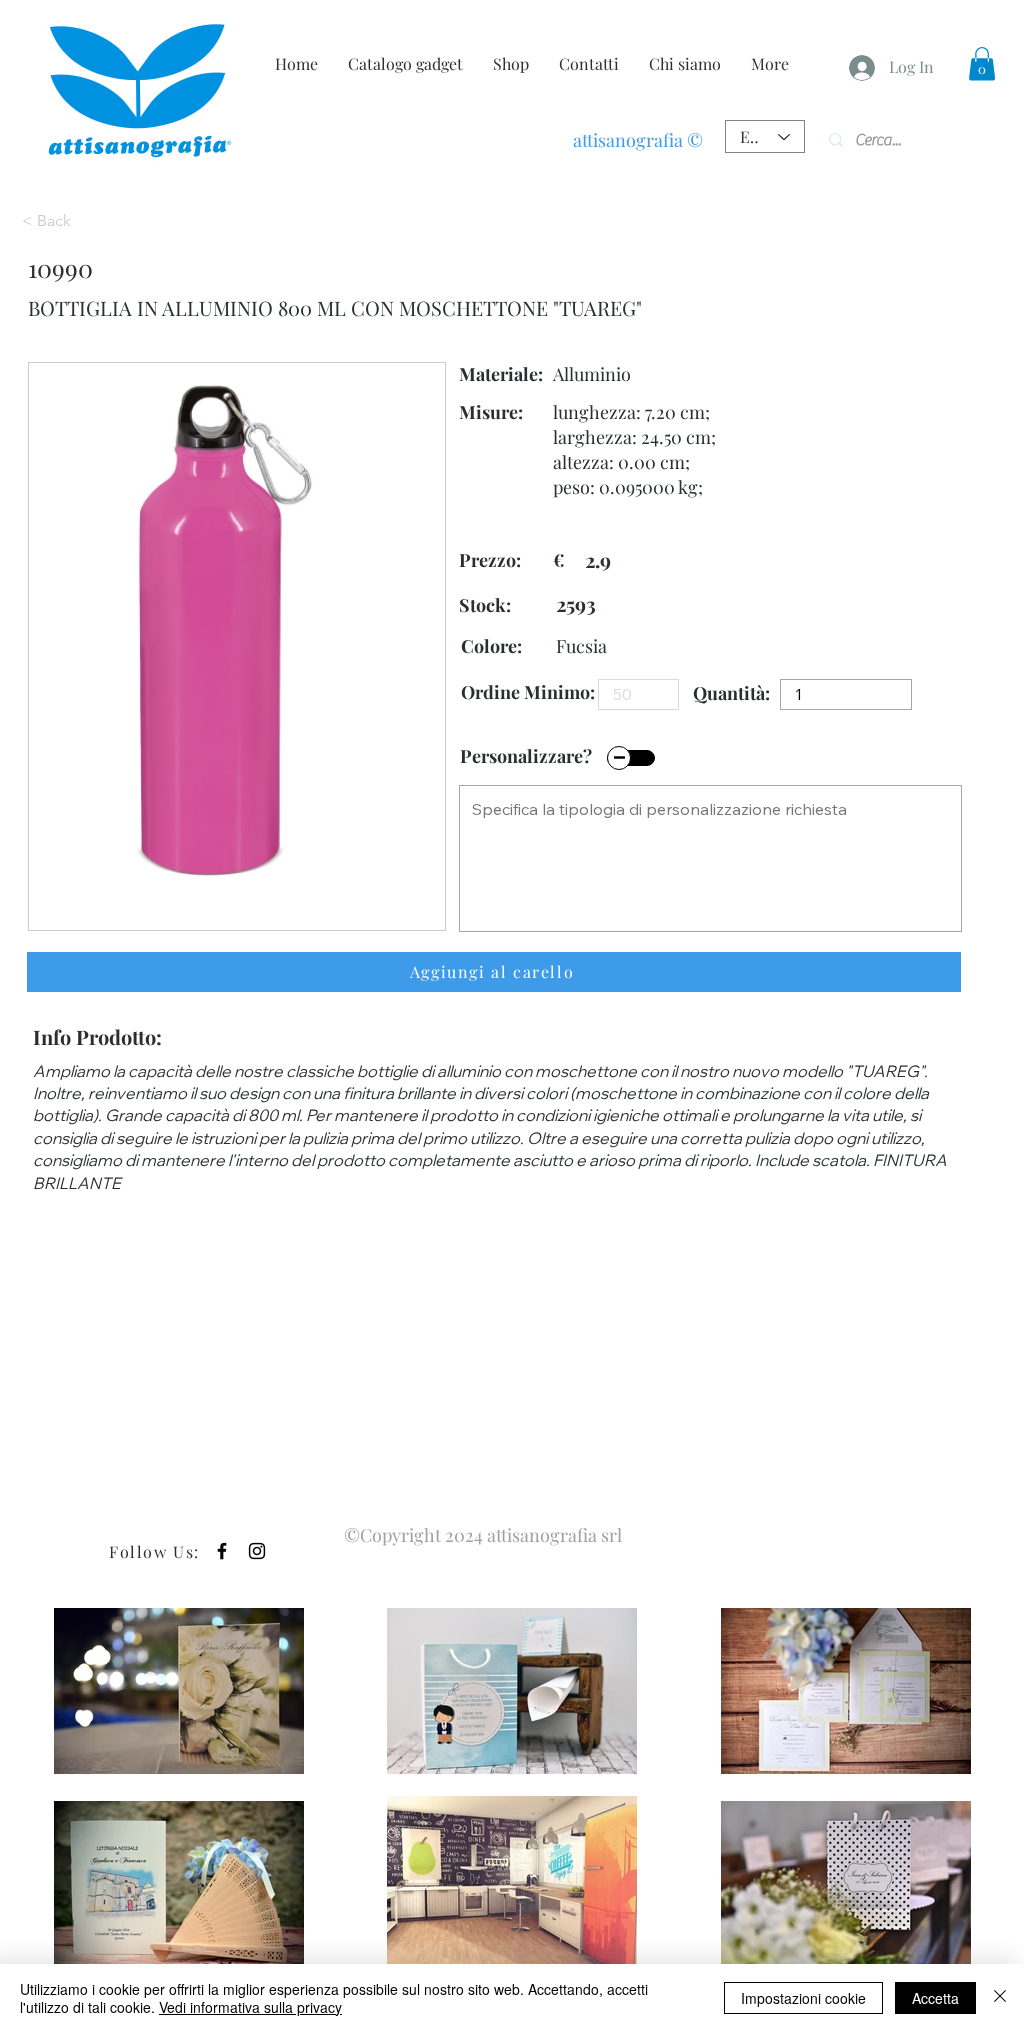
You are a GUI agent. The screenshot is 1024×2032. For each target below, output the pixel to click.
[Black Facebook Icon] (222, 1551)
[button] (982, 63)
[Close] (1000, 1998)
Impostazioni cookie (803, 1998)
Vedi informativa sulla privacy (250, 2007)
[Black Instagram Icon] (257, 1551)
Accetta (935, 1998)
